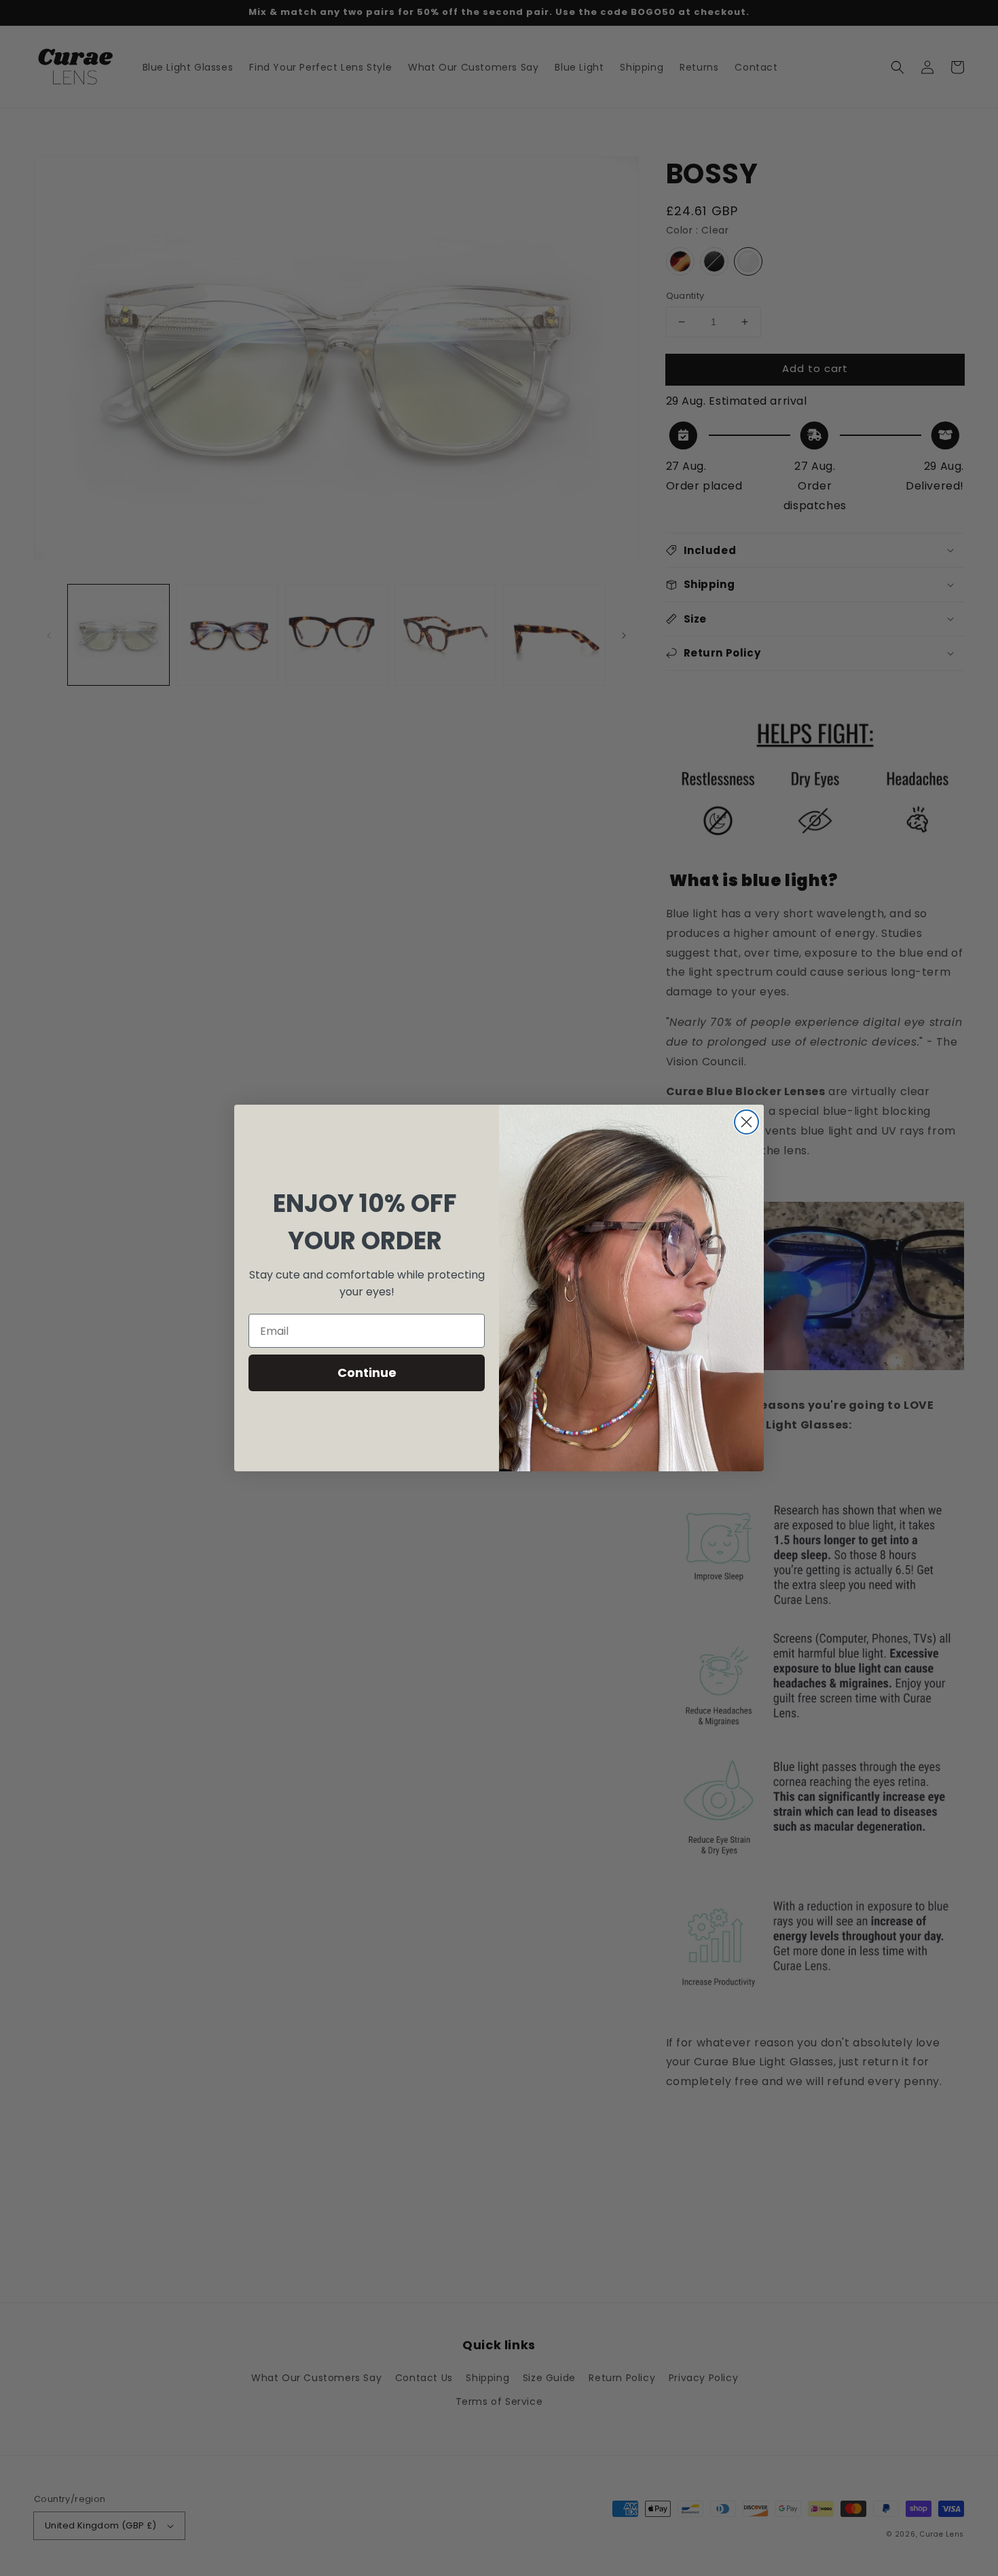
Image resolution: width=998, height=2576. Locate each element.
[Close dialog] (746, 1122)
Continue (367, 1373)
